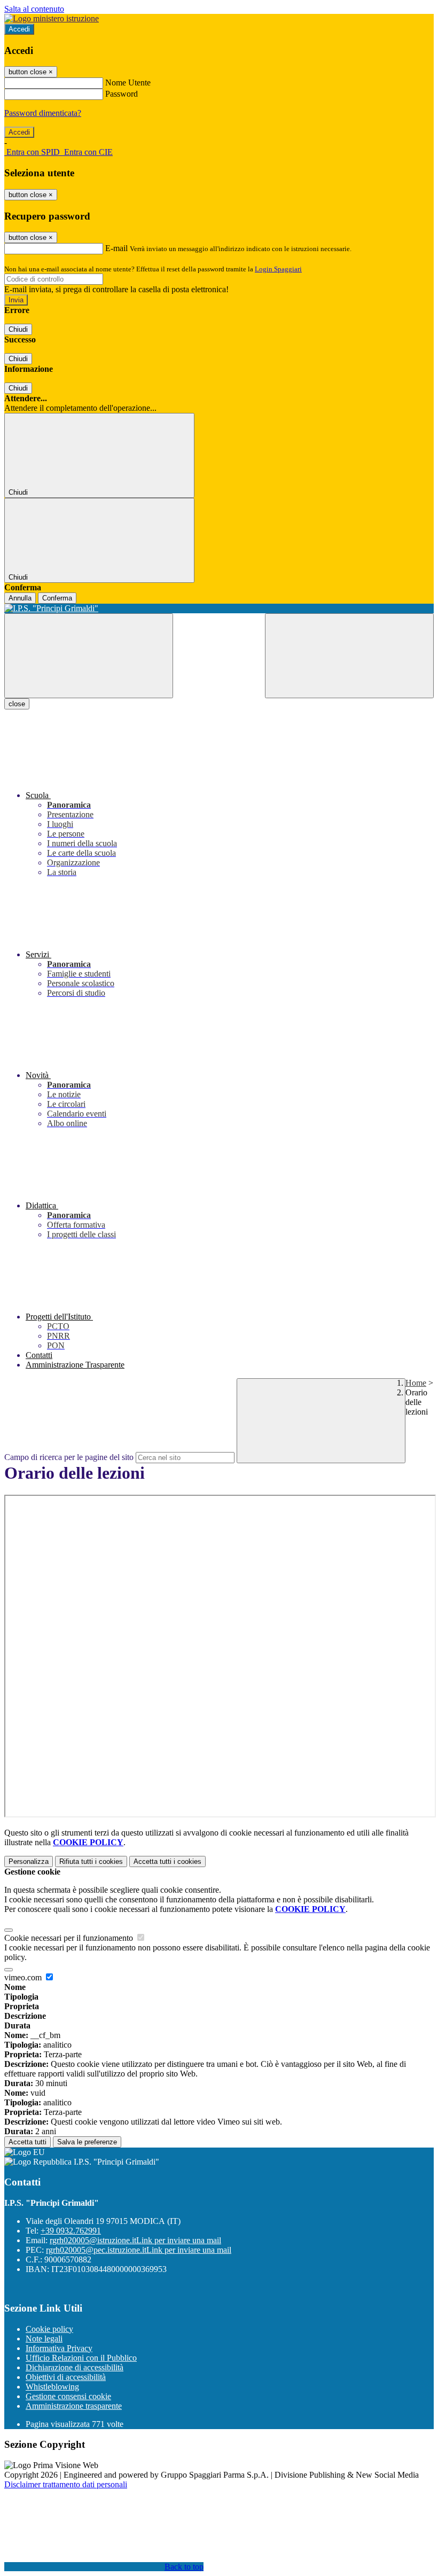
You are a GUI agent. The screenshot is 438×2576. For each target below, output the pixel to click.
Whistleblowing (52, 2387)
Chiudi (18, 329)
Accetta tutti (167, 1861)
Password (122, 94)
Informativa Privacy (59, 2348)
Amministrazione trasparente (74, 2406)
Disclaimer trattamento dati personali (66, 2484)
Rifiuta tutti (91, 1861)
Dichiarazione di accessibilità (75, 2367)
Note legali (44, 2339)
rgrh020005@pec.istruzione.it (139, 2250)
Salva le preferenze (87, 2142)
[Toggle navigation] (89, 656)
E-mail (116, 248)
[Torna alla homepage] (219, 608)
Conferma (57, 598)
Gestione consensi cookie (68, 2396)
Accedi (19, 29)
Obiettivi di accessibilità (66, 2377)
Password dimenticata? (43, 113)
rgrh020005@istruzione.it (135, 2240)
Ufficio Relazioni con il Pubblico (81, 2358)
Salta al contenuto (34, 9)
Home (416, 1383)
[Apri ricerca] (349, 656)
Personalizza (29, 1861)
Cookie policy (49, 2329)
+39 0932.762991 (71, 2231)
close (17, 704)
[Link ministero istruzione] (52, 18)
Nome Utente (128, 83)
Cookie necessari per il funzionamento (70, 1938)
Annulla (20, 598)
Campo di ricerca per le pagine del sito (69, 1457)
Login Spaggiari (278, 269)
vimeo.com (24, 1977)
